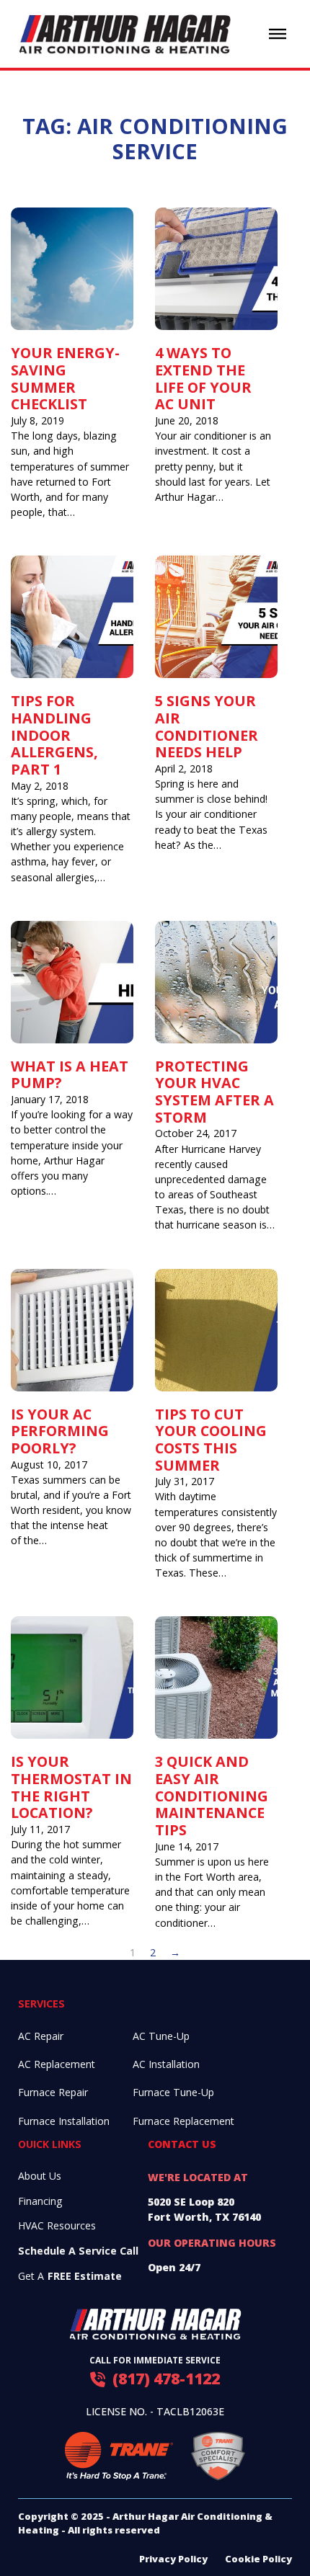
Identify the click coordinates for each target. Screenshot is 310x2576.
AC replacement (57, 2064)
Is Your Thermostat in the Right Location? (71, 1787)
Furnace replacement (183, 2121)
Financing (40, 2201)
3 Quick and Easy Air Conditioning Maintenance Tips (212, 1796)
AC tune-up (161, 2036)
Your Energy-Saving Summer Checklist (65, 378)
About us (40, 2176)
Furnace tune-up (173, 2092)
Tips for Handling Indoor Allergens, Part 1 (54, 735)
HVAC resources (57, 2225)
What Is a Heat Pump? (70, 1075)
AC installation (166, 2064)
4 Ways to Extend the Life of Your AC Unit (203, 378)
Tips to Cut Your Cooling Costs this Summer (211, 1440)
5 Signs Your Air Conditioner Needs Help (207, 726)
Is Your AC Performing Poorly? (60, 1431)
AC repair (41, 2036)
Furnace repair (53, 2092)
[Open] (278, 34)
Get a (70, 2276)
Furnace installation (64, 2121)
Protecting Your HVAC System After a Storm (214, 1092)
